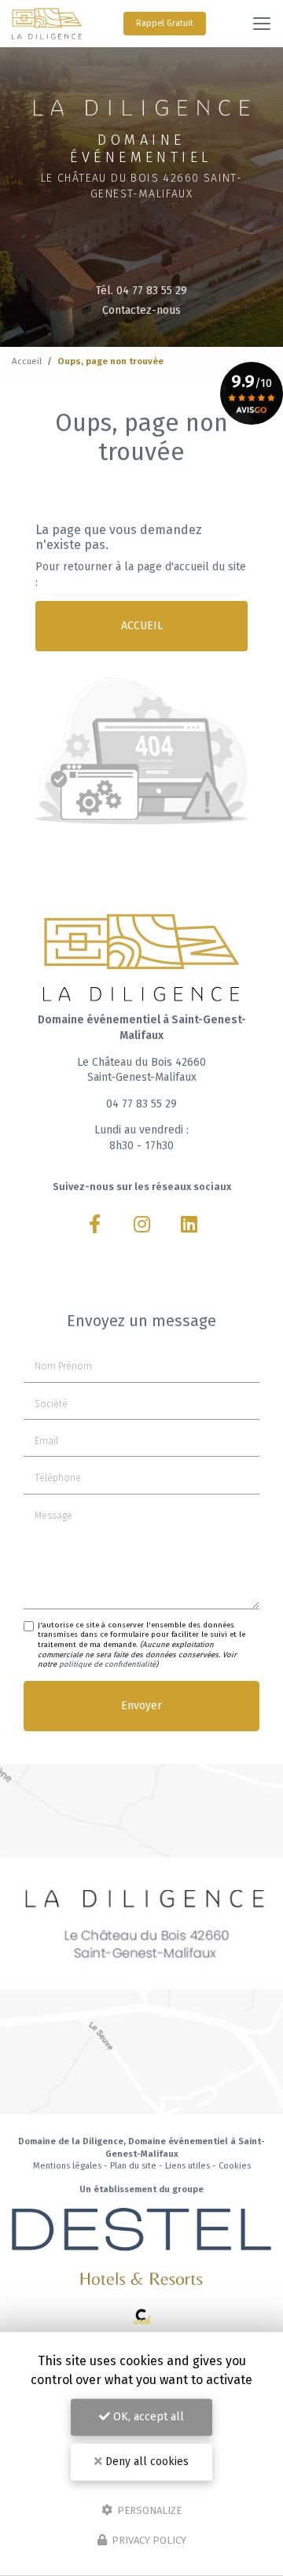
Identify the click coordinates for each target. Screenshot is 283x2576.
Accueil (27, 361)
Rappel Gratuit (165, 23)
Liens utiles (187, 2166)
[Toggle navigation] (262, 24)
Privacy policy (148, 2540)
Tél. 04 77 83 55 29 (141, 291)
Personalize (148, 2510)
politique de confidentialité (107, 1664)
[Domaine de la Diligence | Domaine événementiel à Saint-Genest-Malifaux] (47, 24)
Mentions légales (67, 2166)
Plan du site (133, 2166)
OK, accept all (147, 2417)
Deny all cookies (145, 2462)
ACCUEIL (142, 626)
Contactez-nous (141, 310)
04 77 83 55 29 (141, 1104)
